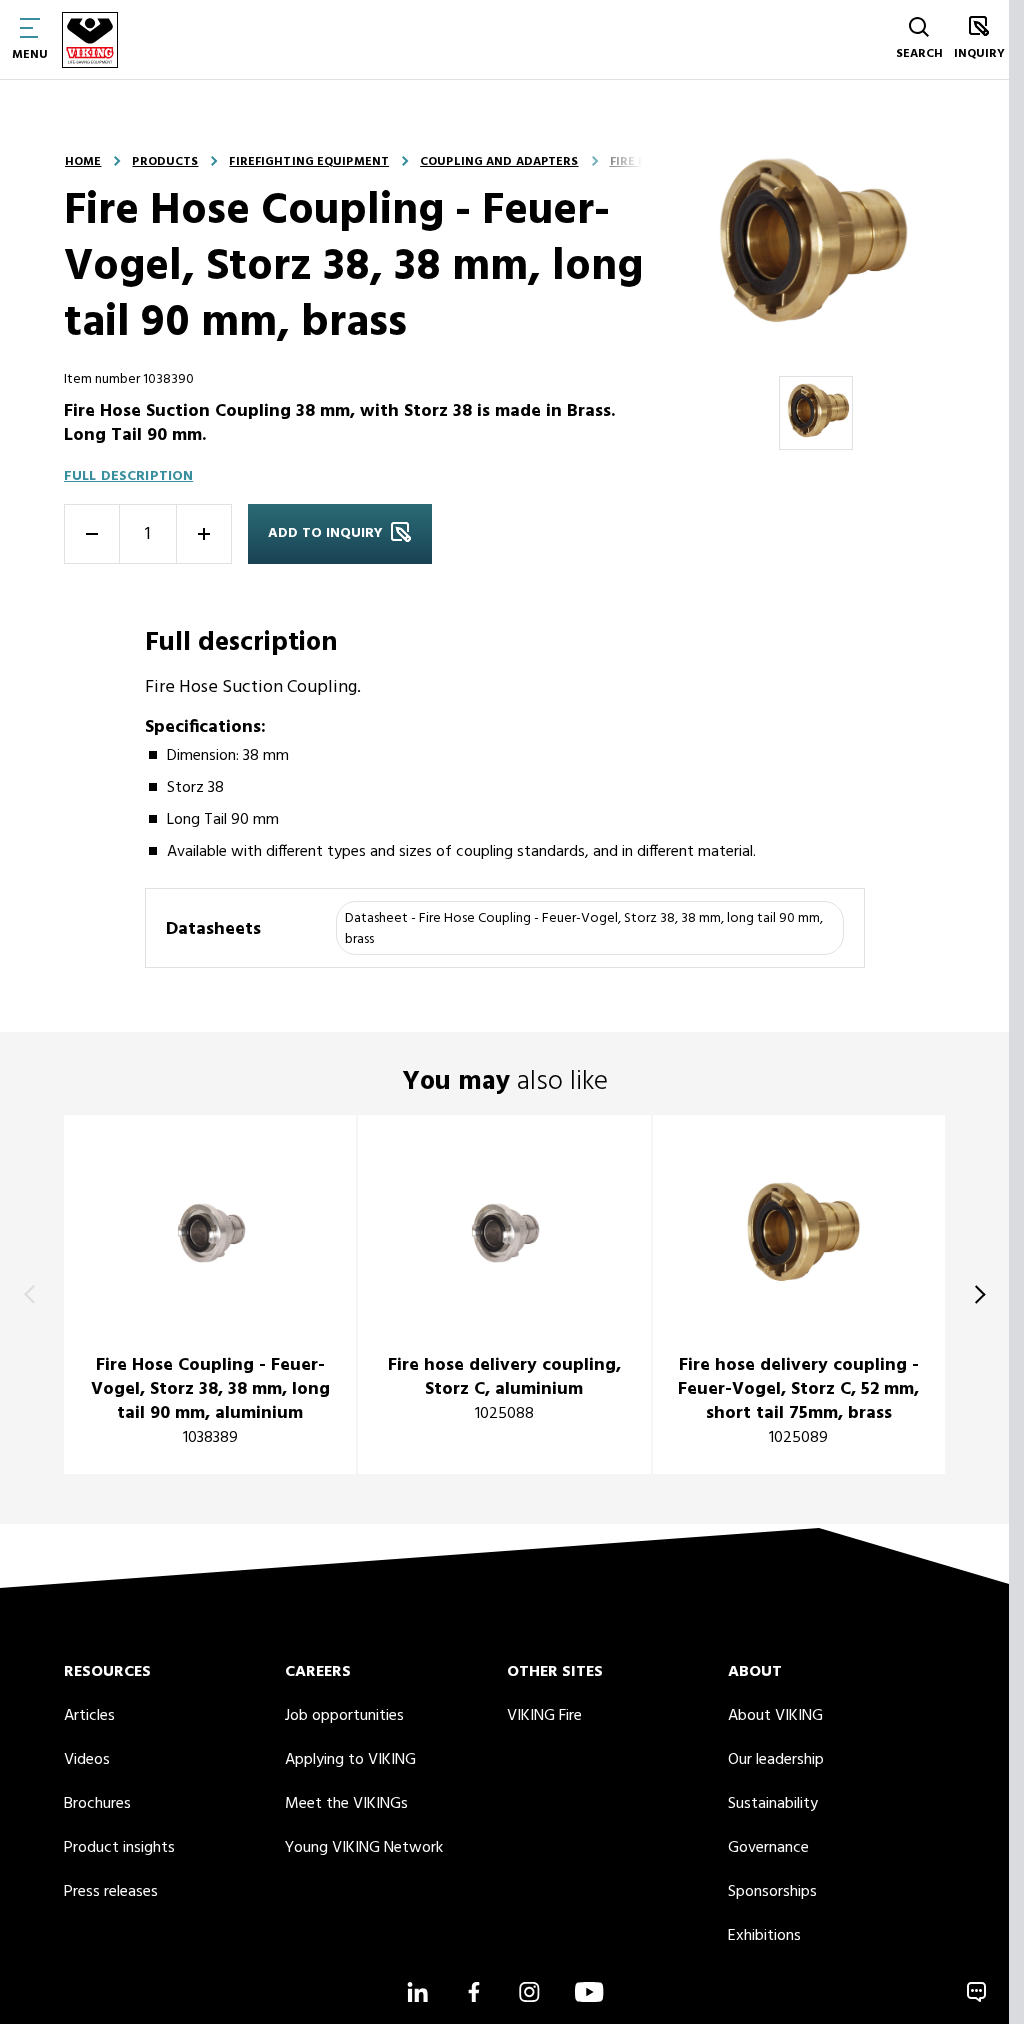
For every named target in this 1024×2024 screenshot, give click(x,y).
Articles (89, 1716)
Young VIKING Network (364, 1848)
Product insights (119, 1848)
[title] (210, 1294)
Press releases (111, 1892)
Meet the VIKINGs (346, 1804)
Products (165, 162)
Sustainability (773, 1804)
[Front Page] (90, 39)
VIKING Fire (544, 1716)
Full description (128, 476)
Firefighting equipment (309, 162)
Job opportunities (344, 1716)
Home (83, 162)
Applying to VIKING (350, 1760)
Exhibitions (764, 1936)
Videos (87, 1760)
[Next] (976, 1295)
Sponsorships (772, 1892)
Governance (768, 1848)
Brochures (97, 1804)
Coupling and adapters (499, 162)
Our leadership (776, 1760)
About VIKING (775, 1716)
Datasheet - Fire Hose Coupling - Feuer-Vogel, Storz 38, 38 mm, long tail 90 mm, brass (584, 929)
